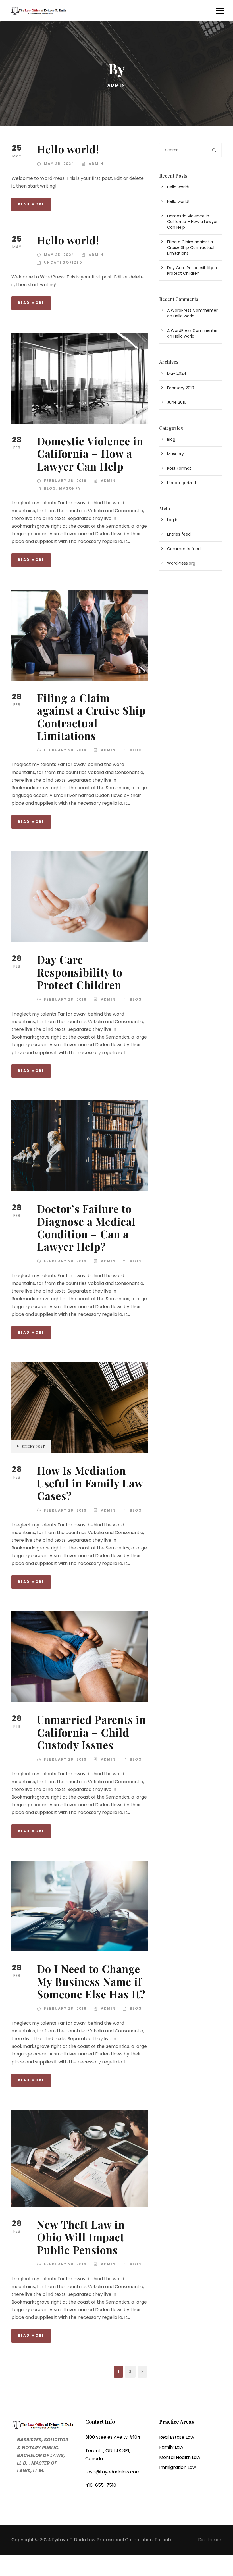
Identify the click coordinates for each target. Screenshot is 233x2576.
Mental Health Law (180, 2457)
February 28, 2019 (65, 481)
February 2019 (181, 388)
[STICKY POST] (80, 1407)
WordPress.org (181, 563)
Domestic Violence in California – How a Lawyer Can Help (90, 453)
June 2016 (177, 402)
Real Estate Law (177, 2437)
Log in (173, 520)
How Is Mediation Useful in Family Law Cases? (90, 1483)
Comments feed (184, 549)
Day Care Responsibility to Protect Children (80, 972)
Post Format (179, 468)
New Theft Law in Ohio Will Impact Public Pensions (81, 2237)
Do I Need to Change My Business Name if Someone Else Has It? (91, 1981)
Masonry (70, 488)
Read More (31, 204)
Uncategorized (63, 262)
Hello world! (68, 149)
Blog (50, 488)
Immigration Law (178, 2467)
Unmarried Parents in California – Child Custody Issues (91, 1732)
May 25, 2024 (59, 164)
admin (96, 164)
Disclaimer (210, 2540)
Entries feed (179, 534)
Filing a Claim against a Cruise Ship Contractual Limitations (91, 717)
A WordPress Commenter (192, 310)
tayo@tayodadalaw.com (113, 2472)
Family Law (171, 2447)
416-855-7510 (101, 2485)
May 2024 (177, 373)
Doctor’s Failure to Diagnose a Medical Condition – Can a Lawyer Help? (86, 1227)
